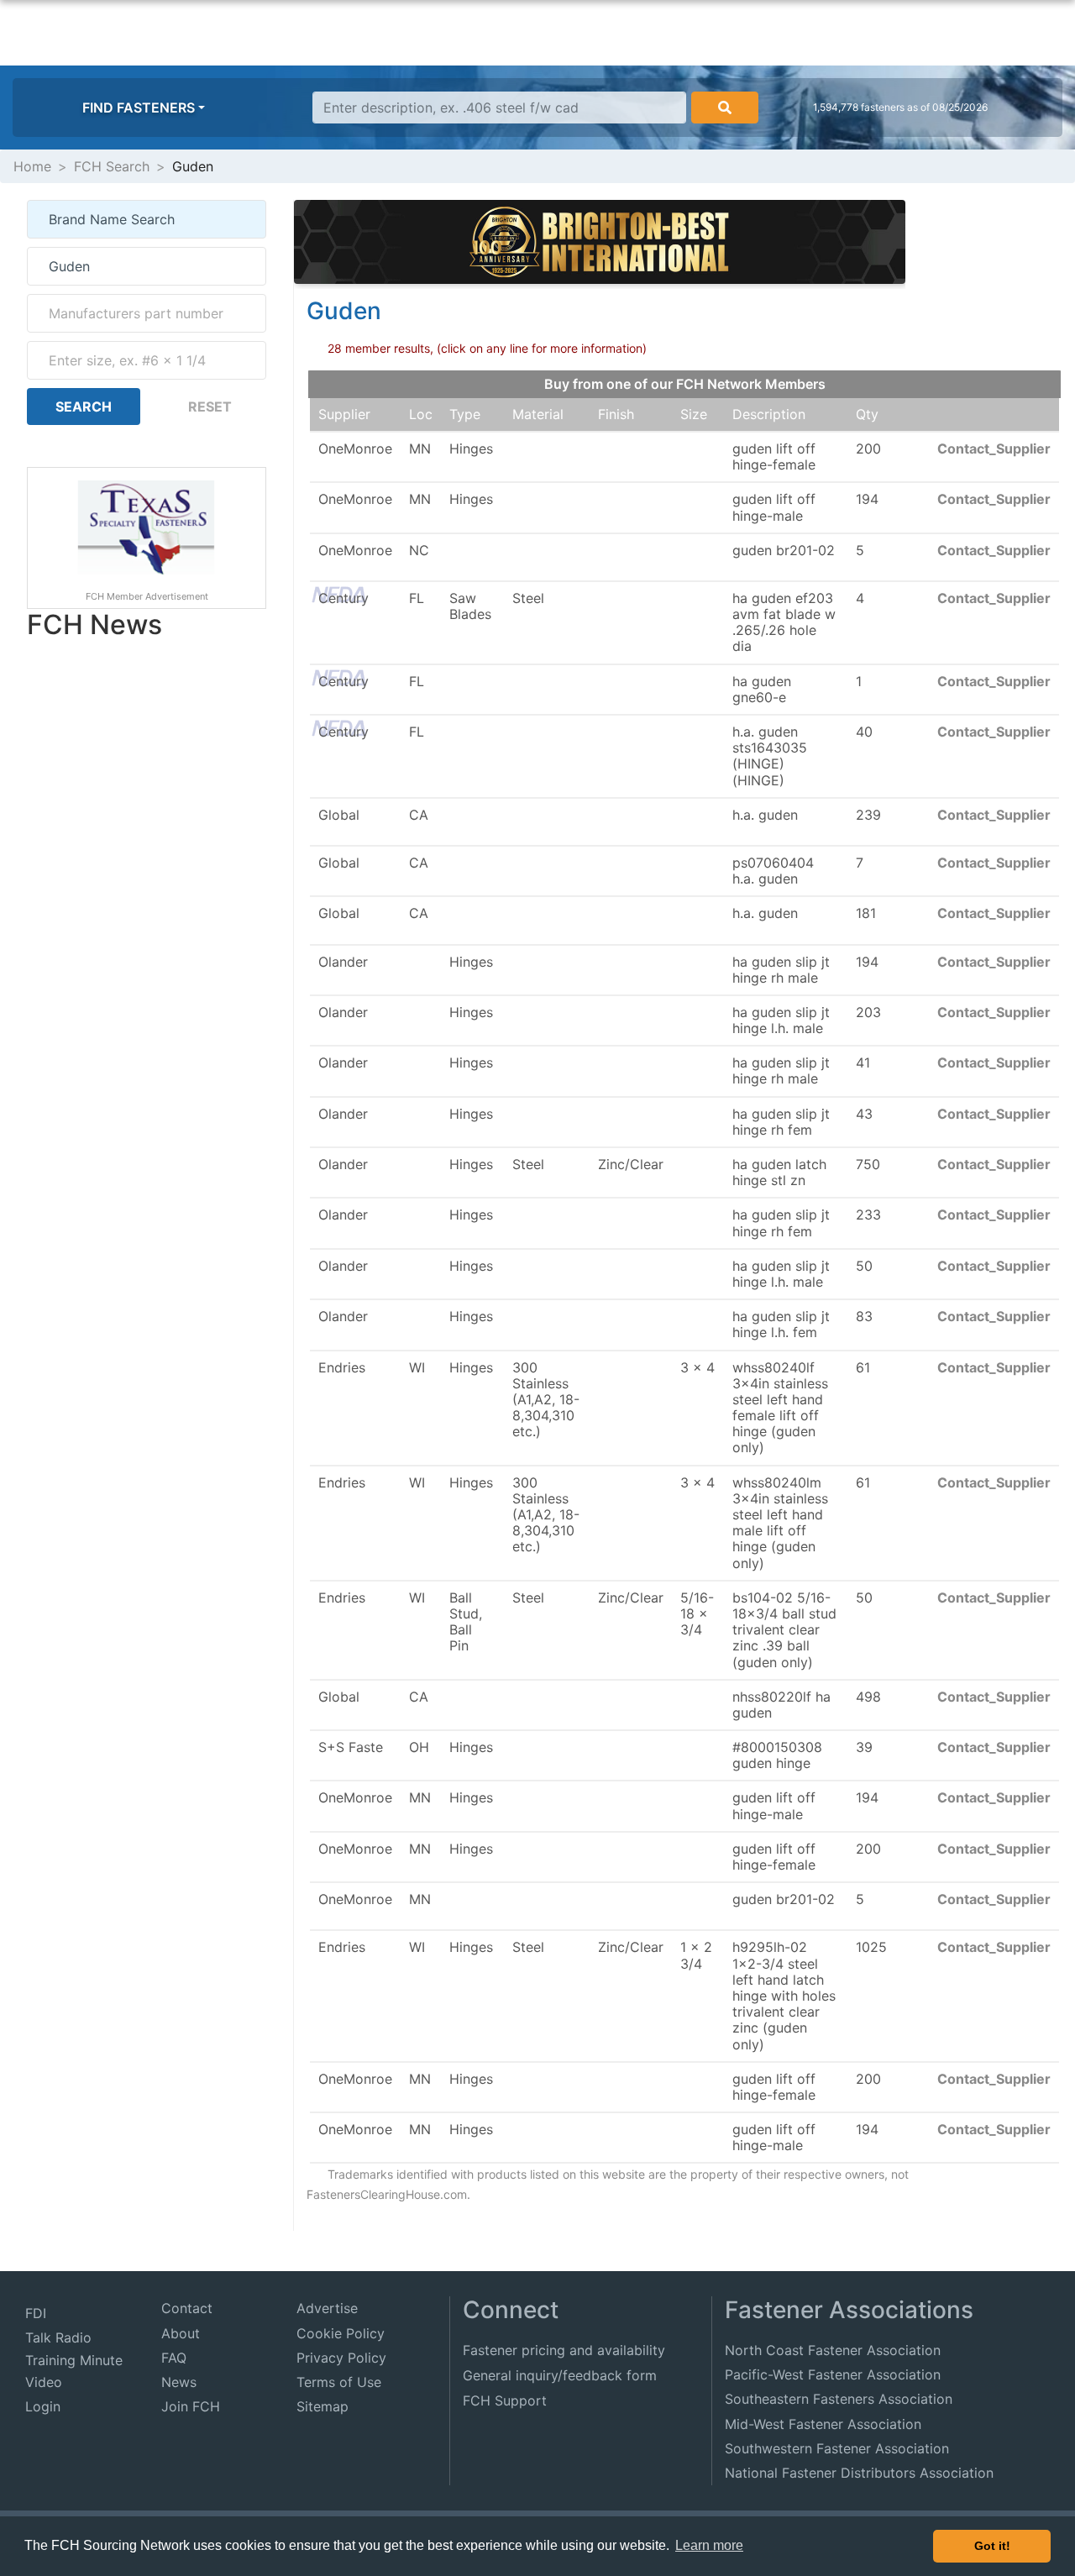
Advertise (327, 2308)
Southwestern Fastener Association (837, 2448)
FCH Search (112, 166)
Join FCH (191, 2406)
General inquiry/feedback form (560, 2375)
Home (32, 166)
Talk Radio (58, 2337)
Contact (187, 2308)
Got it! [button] (992, 2546)
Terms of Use (339, 2382)
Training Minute (74, 2360)
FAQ (174, 2358)
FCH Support (505, 2400)
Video (44, 2382)
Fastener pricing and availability (564, 2350)
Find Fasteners (139, 108)
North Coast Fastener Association (833, 2350)
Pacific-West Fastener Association (833, 2374)
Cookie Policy (341, 2333)
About (181, 2333)
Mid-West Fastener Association (823, 2424)
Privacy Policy (341, 2358)
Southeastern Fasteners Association (839, 2399)
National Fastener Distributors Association (859, 2473)
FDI (36, 2313)
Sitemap (322, 2406)
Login (43, 2406)
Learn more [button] (709, 2545)
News (179, 2382)
